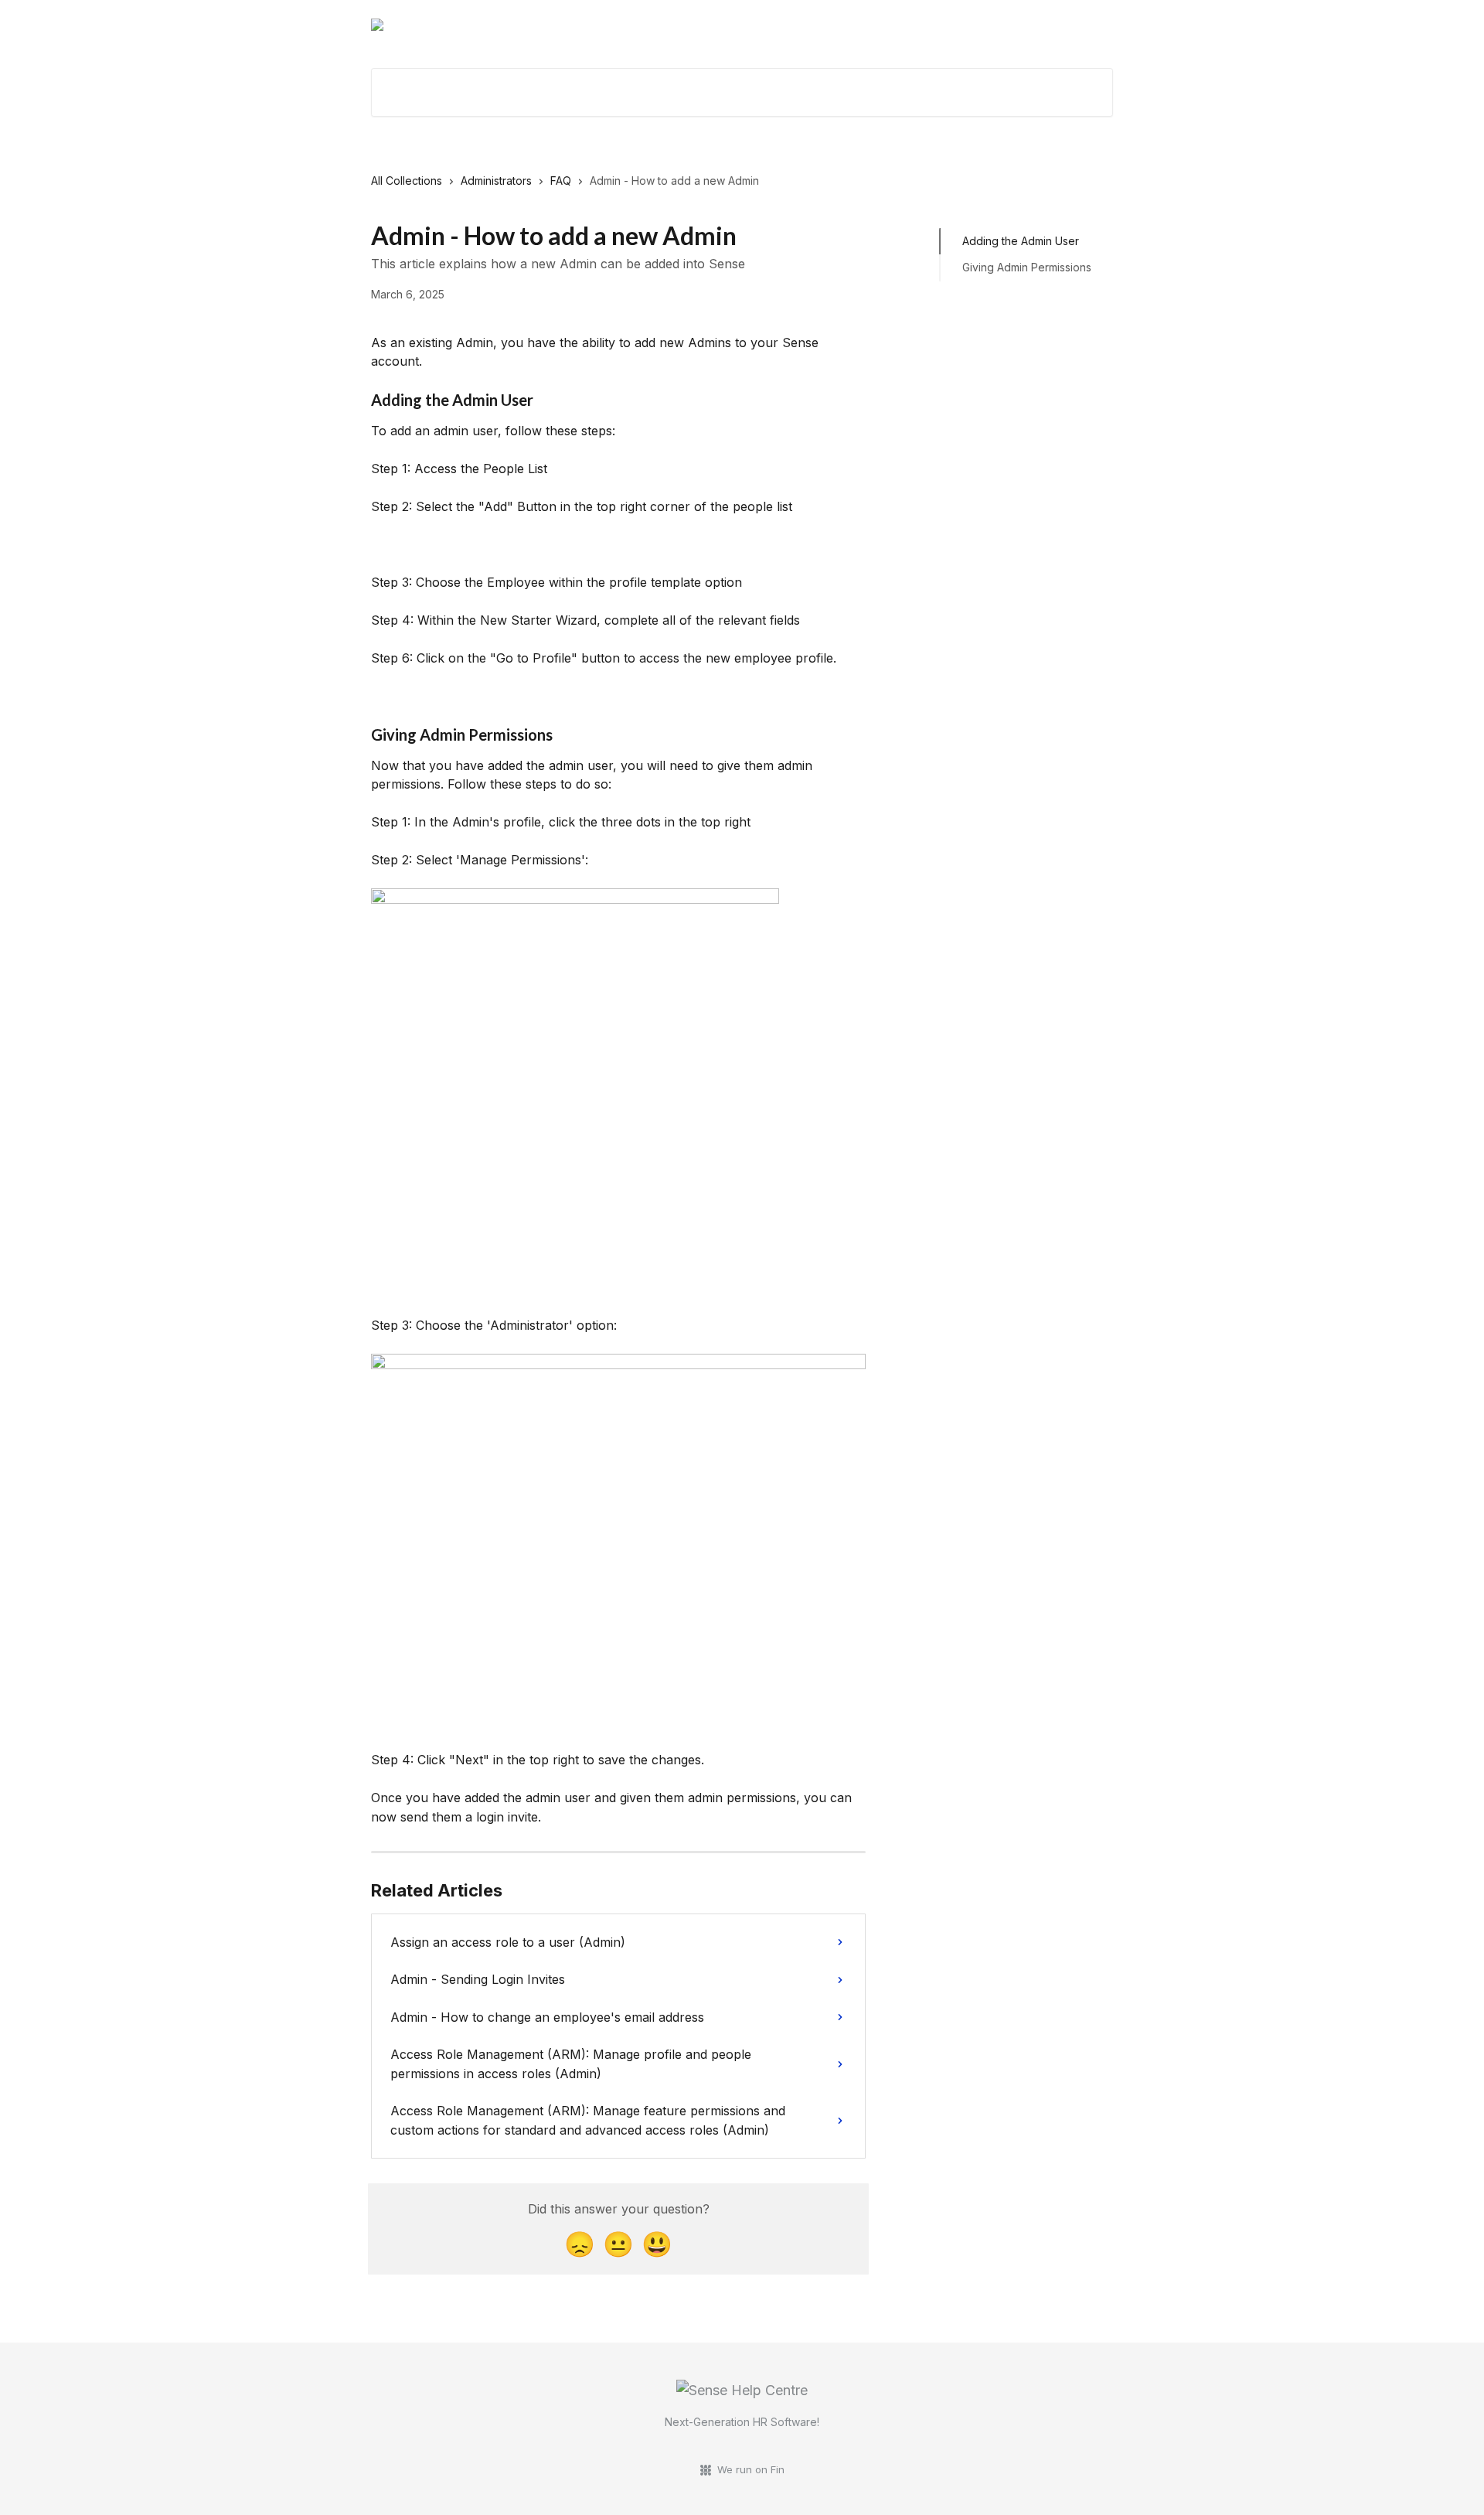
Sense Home (931, 25)
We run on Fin (751, 2469)
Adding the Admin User (1021, 241)
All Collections (407, 181)
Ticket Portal (1019, 25)
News (1088, 25)
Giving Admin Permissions (1027, 267)
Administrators (496, 181)
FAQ (561, 181)
